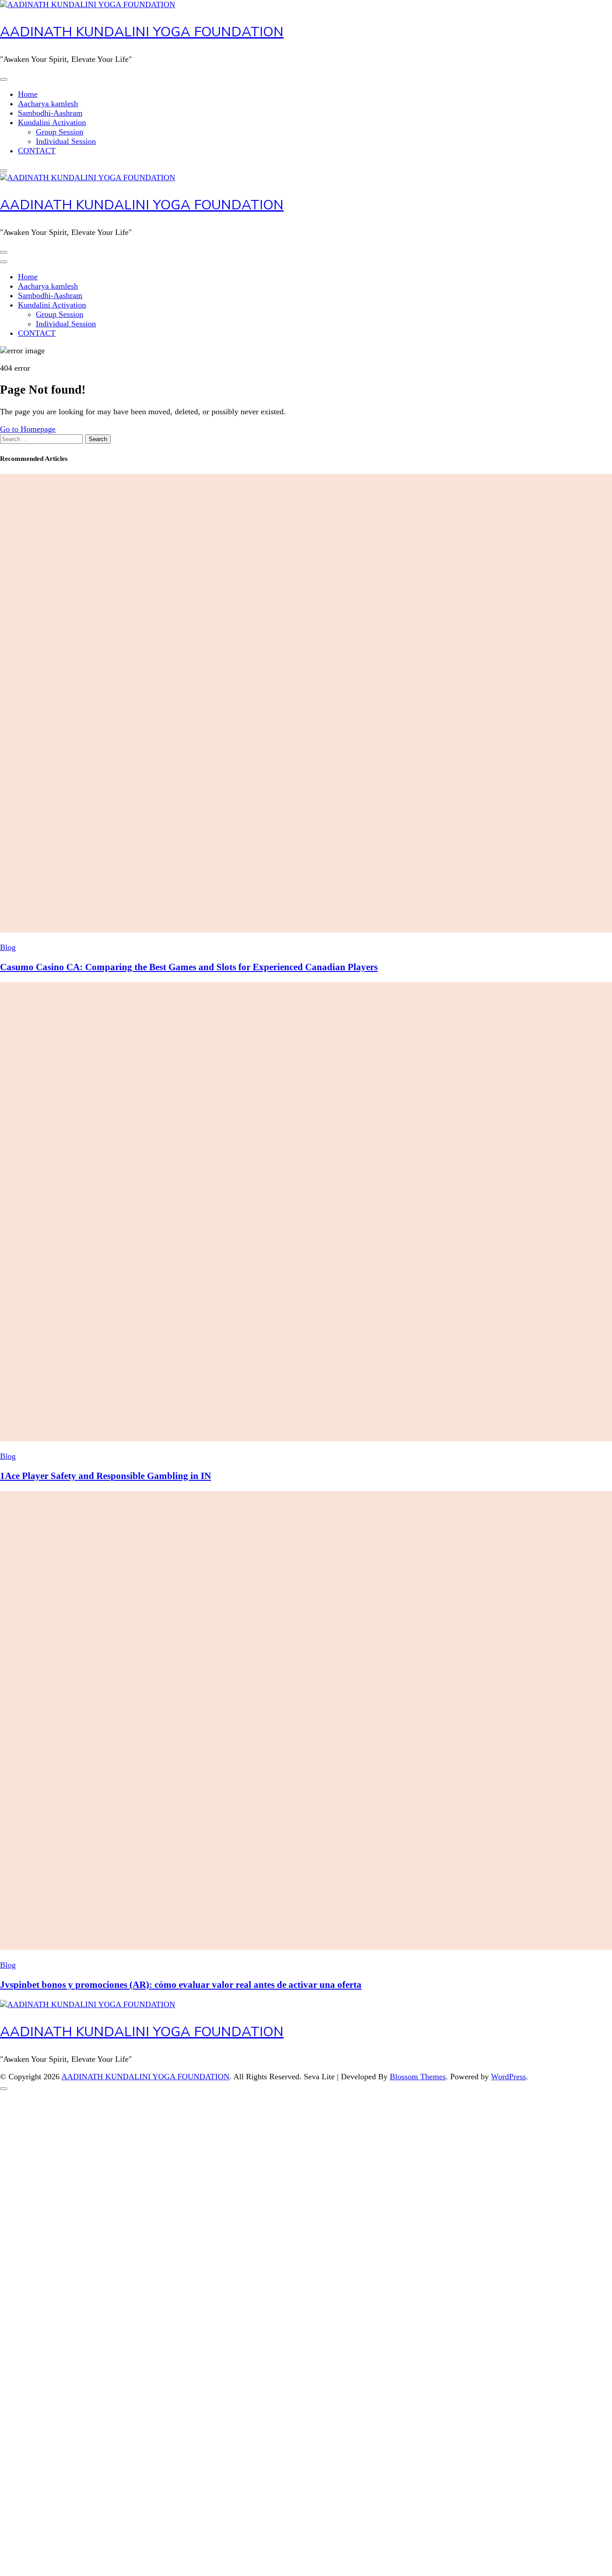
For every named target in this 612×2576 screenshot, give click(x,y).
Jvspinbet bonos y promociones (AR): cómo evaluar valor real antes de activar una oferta (181, 1985)
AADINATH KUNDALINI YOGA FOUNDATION (142, 32)
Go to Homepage (28, 429)
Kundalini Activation (52, 122)
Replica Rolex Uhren (34, 4)
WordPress (509, 2077)
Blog (8, 947)
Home (28, 94)
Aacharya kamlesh (48, 104)
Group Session (60, 132)
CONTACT (37, 151)
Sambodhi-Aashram (50, 113)
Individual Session (66, 141)
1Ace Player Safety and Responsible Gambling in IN (106, 1476)
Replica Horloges (28, 2468)
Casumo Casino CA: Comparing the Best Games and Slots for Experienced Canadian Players (189, 967)
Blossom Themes (418, 2077)
